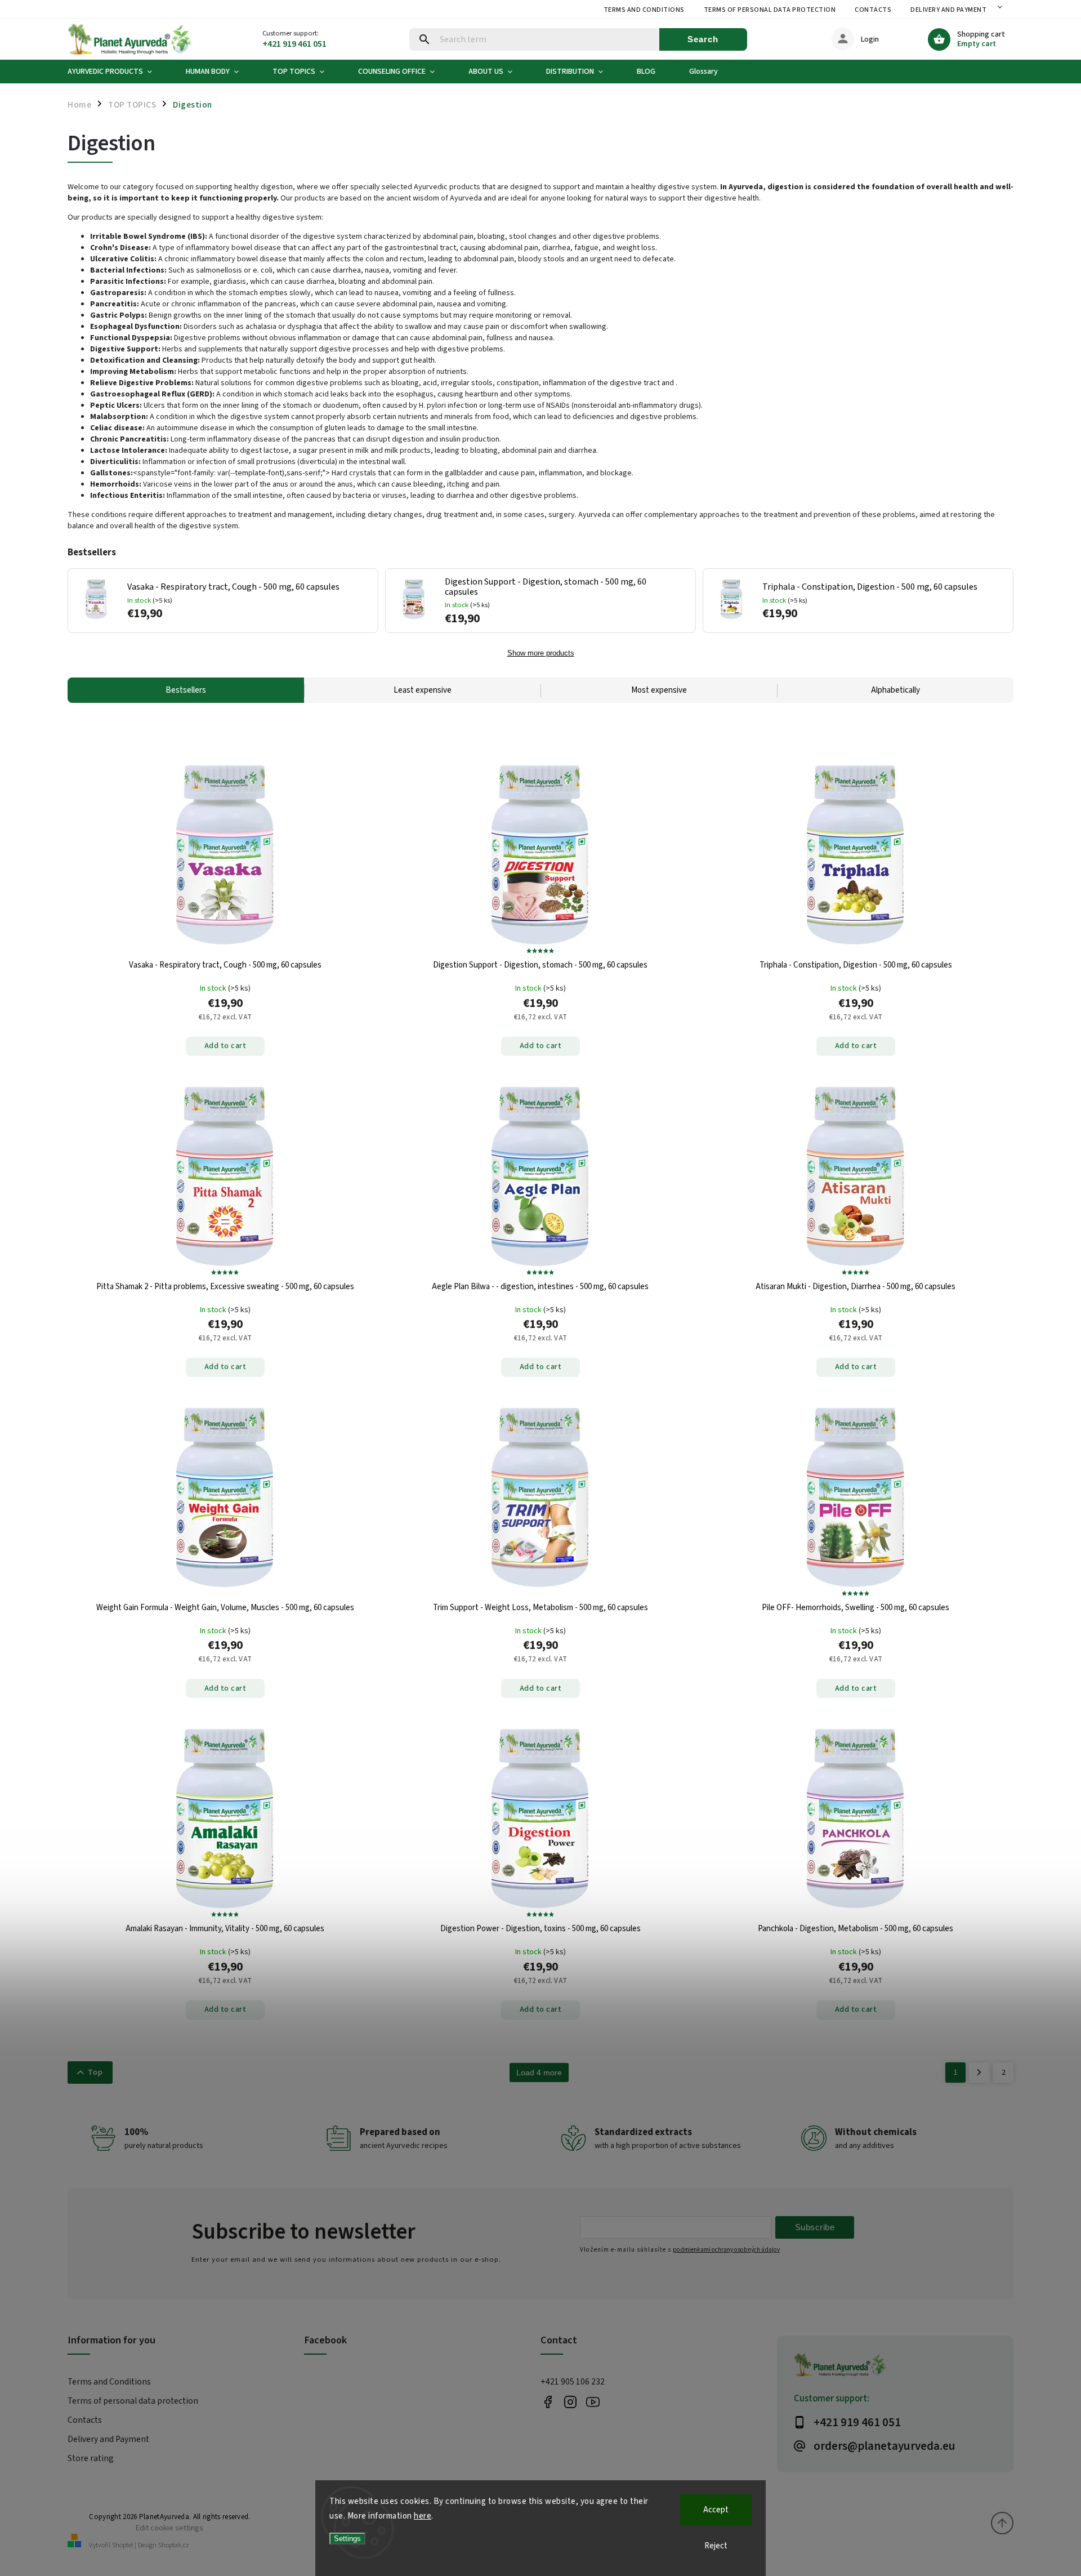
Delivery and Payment (948, 10)
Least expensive (423, 690)
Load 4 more (539, 2073)
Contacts (873, 10)
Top (95, 2073)
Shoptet (123, 2545)
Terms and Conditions (644, 10)
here (423, 2516)
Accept (716, 2510)
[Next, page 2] (979, 2073)
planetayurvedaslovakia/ (570, 2402)
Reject (716, 2546)
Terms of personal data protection (770, 10)
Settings (347, 2539)
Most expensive (659, 690)
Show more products (541, 653)
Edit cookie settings (169, 2528)
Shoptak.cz (174, 2545)
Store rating (91, 2458)
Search (703, 39)
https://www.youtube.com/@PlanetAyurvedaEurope (593, 2402)
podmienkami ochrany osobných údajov (726, 2250)
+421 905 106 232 (573, 2382)
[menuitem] (118, 72)
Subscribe (815, 2227)
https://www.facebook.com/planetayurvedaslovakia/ (548, 2402)
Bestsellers (186, 690)
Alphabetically (895, 690)
